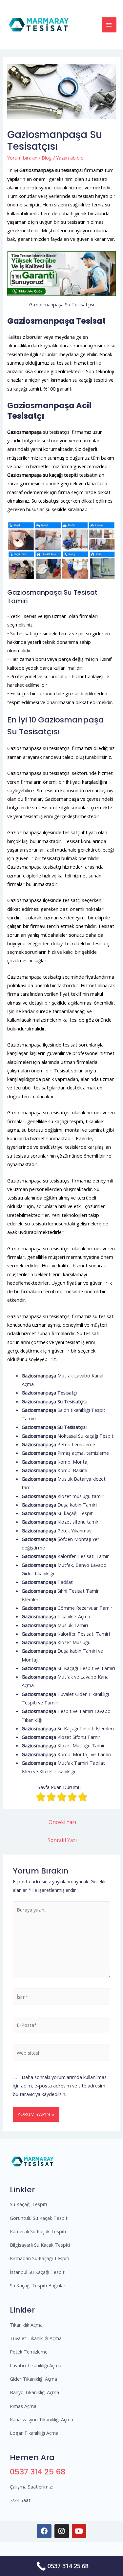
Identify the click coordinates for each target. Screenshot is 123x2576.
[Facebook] (44, 2531)
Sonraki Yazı (62, 1840)
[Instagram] (62, 2531)
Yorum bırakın (22, 158)
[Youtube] (79, 2531)
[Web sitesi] (61, 2054)
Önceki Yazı (62, 1822)
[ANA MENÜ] (109, 25)
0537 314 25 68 (38, 2472)
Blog (47, 158)
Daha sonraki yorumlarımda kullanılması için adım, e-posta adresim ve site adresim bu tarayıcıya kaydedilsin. (60, 2086)
